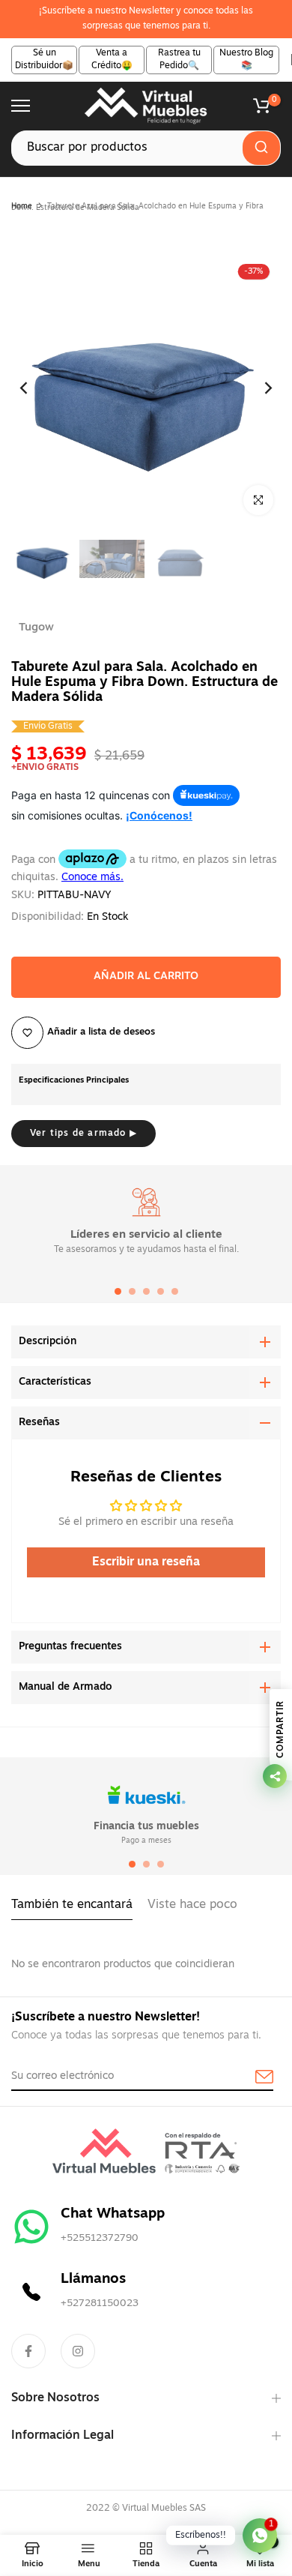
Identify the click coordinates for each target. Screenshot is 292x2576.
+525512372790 (100, 2238)
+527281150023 (100, 2303)
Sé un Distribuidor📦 (44, 60)
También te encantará (72, 1905)
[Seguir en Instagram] (78, 2351)
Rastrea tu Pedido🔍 (179, 60)
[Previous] (34, 388)
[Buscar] (261, 148)
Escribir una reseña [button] (146, 1562)
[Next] (258, 388)
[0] (261, 106)
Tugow (36, 628)
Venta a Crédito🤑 (112, 60)
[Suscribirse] (247, 2077)
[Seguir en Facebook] (28, 2351)
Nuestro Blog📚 (246, 60)
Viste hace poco (192, 1905)
